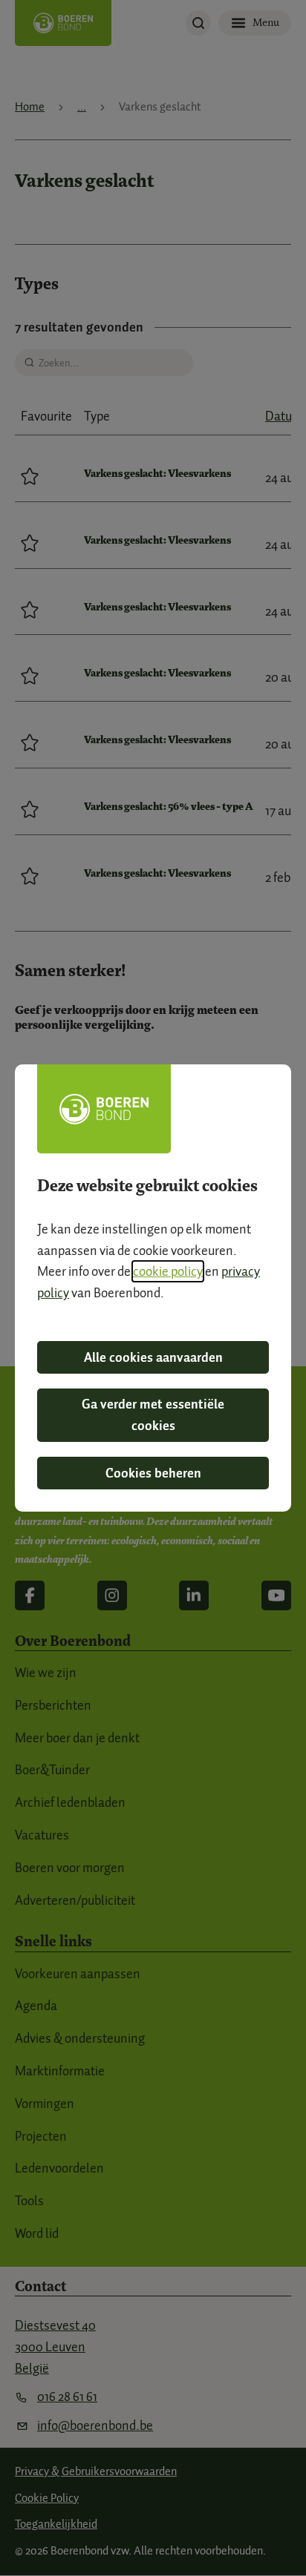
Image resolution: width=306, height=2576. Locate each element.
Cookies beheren (153, 1473)
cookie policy (168, 1271)
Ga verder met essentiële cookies (153, 1415)
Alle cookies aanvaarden (153, 1357)
